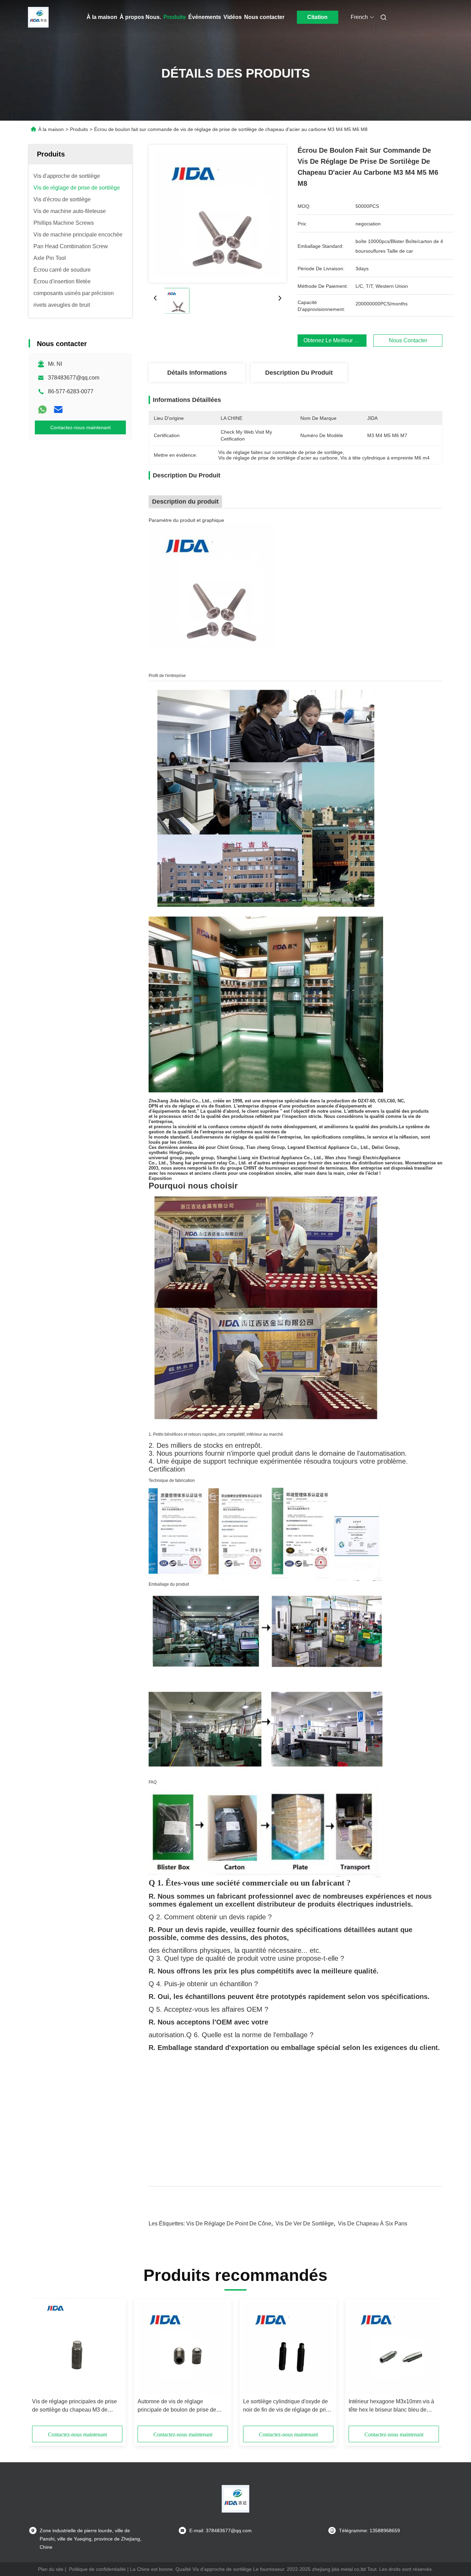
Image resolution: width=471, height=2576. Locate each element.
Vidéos (233, 17)
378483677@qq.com (74, 378)
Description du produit (299, 373)
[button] (41, 2365)
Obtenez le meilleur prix (334, 340)
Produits (175, 17)
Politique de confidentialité (97, 2569)
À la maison (102, 17)
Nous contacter (264, 17)
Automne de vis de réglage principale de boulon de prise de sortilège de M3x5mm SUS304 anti (180, 2406)
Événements (205, 17)
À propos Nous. (140, 17)
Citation (317, 17)
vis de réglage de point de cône (229, 2224)
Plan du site (51, 2569)
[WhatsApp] (42, 410)
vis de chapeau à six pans (373, 2224)
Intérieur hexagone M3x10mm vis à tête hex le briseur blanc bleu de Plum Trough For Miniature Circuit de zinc (394, 2406)
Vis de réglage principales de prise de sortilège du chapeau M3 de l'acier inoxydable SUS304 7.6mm (74, 2406)
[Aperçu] (38, 17)
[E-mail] (58, 410)
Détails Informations (197, 373)
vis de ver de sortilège (305, 2224)
